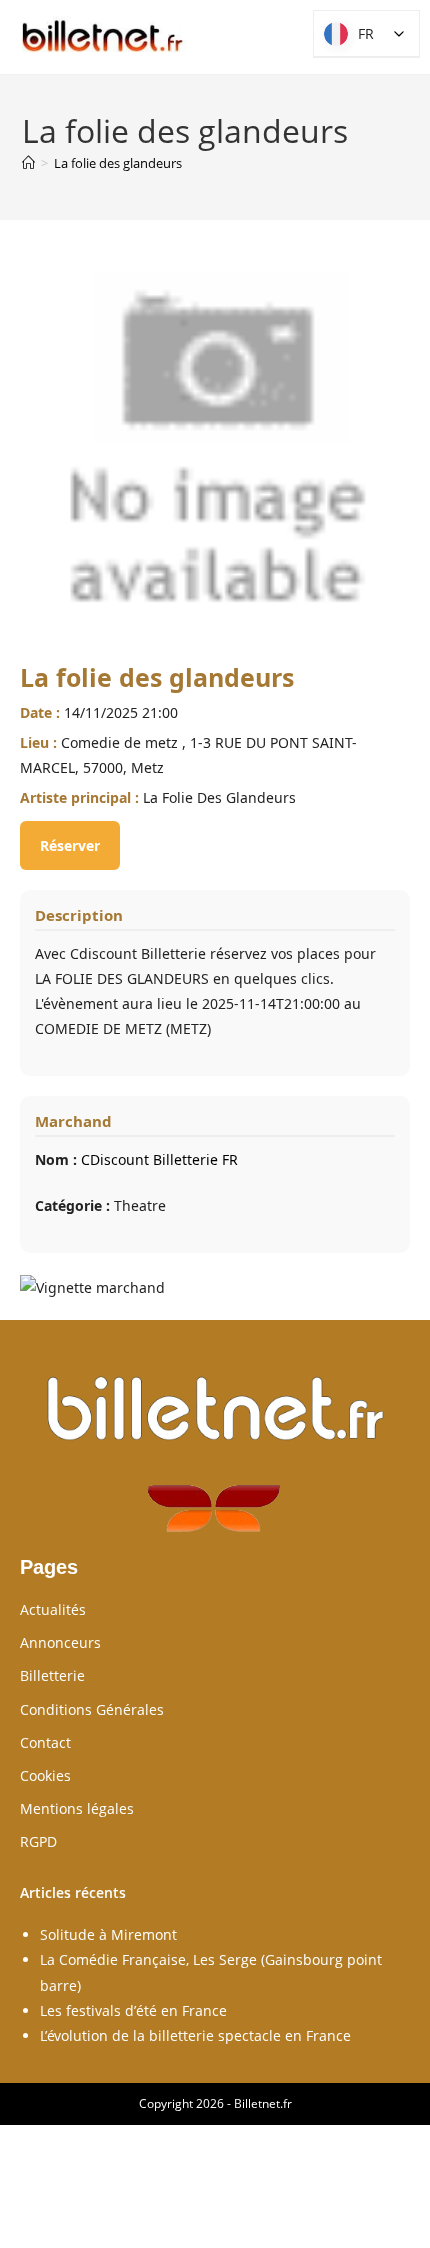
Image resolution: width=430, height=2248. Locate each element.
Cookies (45, 1775)
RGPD (38, 1841)
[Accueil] (28, 163)
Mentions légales (77, 1808)
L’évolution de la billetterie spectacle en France (195, 2035)
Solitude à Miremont (108, 1934)
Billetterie (52, 1675)
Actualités (53, 1609)
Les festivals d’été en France (133, 2010)
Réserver (70, 845)
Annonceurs (60, 1642)
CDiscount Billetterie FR (159, 1159)
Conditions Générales (92, 1709)
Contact (45, 1742)
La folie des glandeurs (118, 163)
